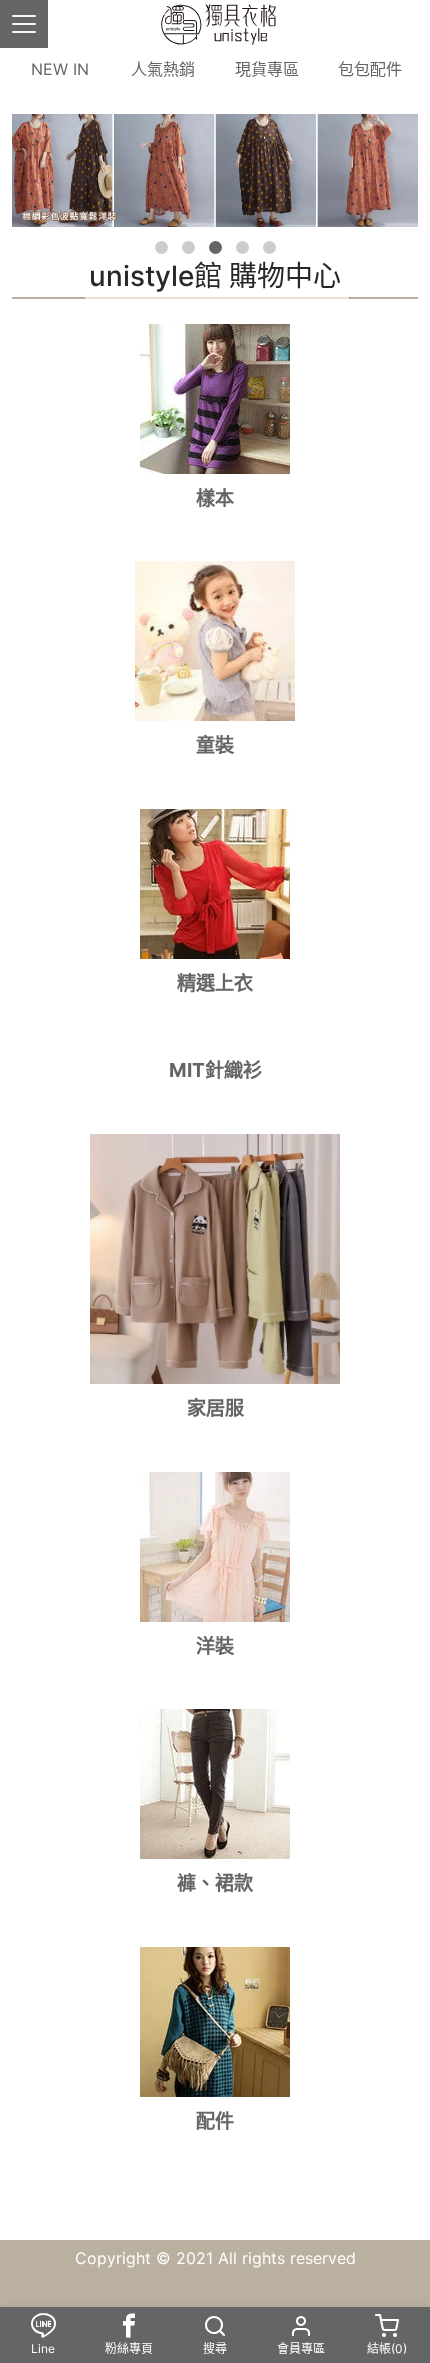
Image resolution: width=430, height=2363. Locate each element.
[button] (161, 247)
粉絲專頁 (129, 2348)
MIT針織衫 (215, 1070)
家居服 (215, 1408)
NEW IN (60, 69)
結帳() (387, 2348)
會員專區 (301, 2348)
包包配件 (370, 69)
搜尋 (215, 2348)
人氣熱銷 (163, 69)
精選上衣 (215, 983)
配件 (215, 2121)
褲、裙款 (215, 1883)
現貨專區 (267, 69)
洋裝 (215, 1646)
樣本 (215, 498)
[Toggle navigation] (24, 24)
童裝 (215, 745)
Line (43, 2348)
